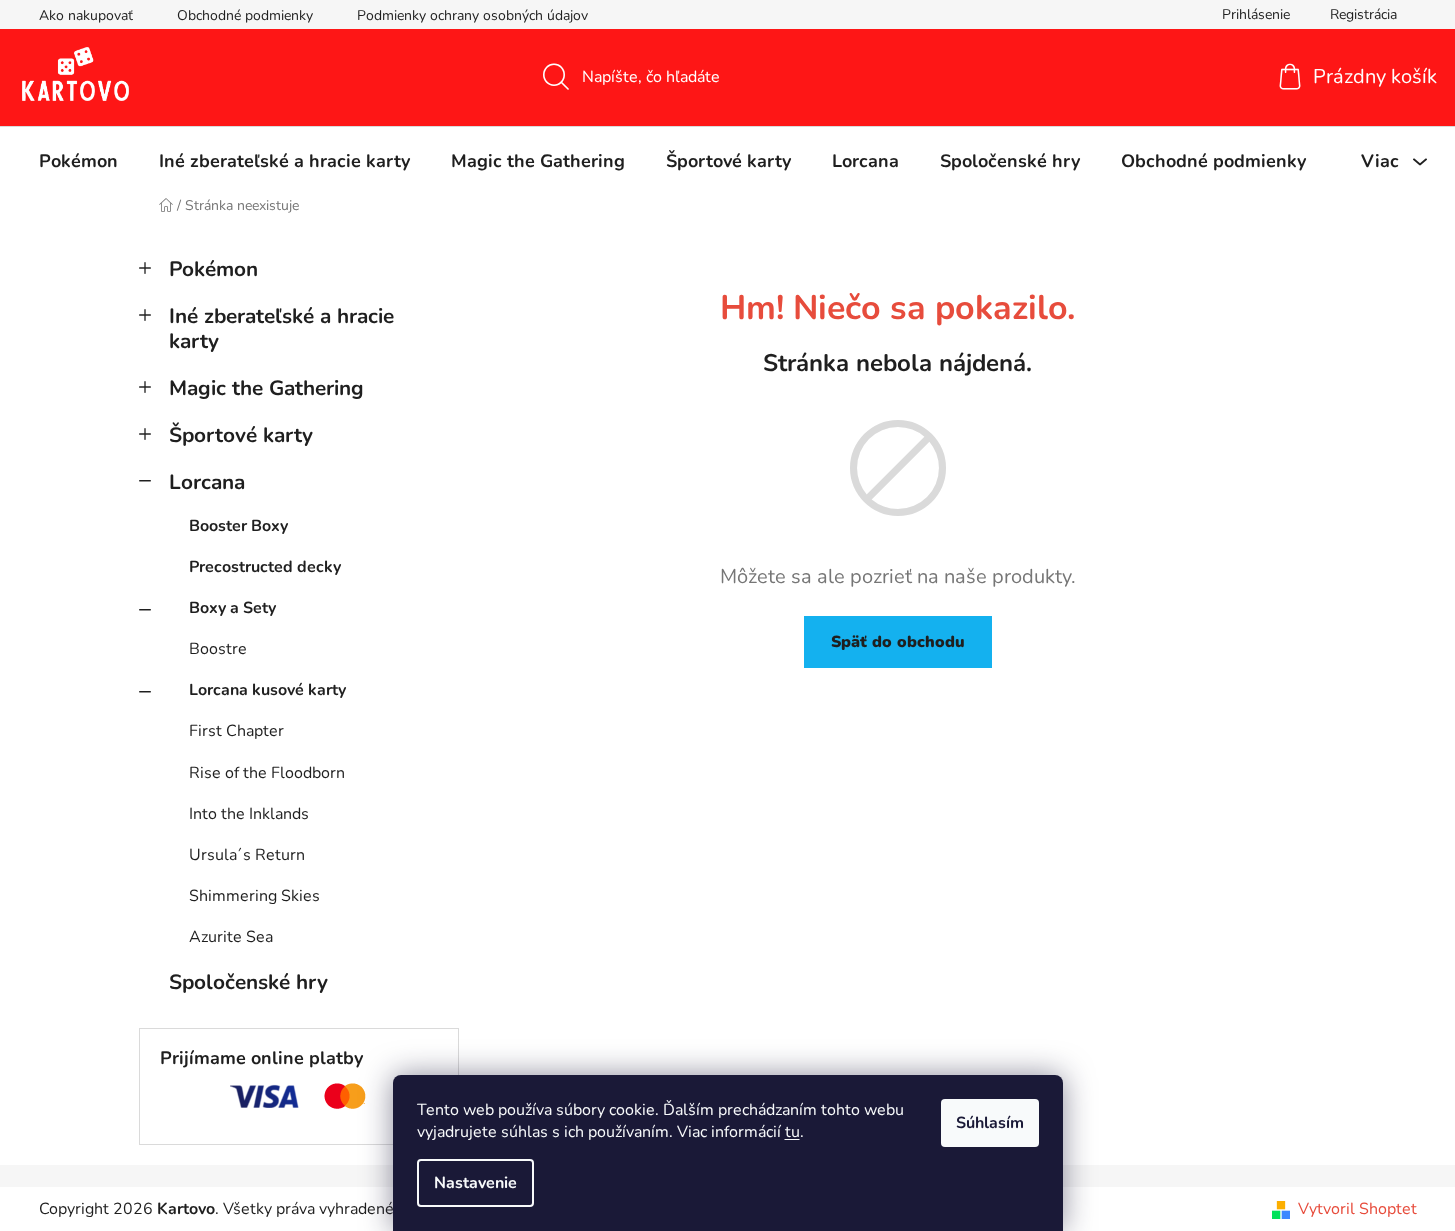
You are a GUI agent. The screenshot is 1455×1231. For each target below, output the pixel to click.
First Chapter (236, 731)
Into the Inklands (249, 814)
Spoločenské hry (248, 982)
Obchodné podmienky (245, 15)
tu (792, 1132)
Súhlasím (990, 1123)
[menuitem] (78, 161)
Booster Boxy (238, 526)
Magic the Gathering (266, 388)
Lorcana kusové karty (267, 690)
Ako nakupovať (86, 15)
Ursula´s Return (247, 855)
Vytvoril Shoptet (1357, 1209)
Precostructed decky (265, 567)
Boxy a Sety (232, 608)
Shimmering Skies (254, 896)
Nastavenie (475, 1183)
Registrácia (1363, 14)
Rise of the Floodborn (267, 773)
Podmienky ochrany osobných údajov (472, 15)
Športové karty (241, 435)
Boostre (218, 649)
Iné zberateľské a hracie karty (281, 328)
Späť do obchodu (898, 642)
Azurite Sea (231, 937)
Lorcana (207, 482)
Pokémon (213, 269)
